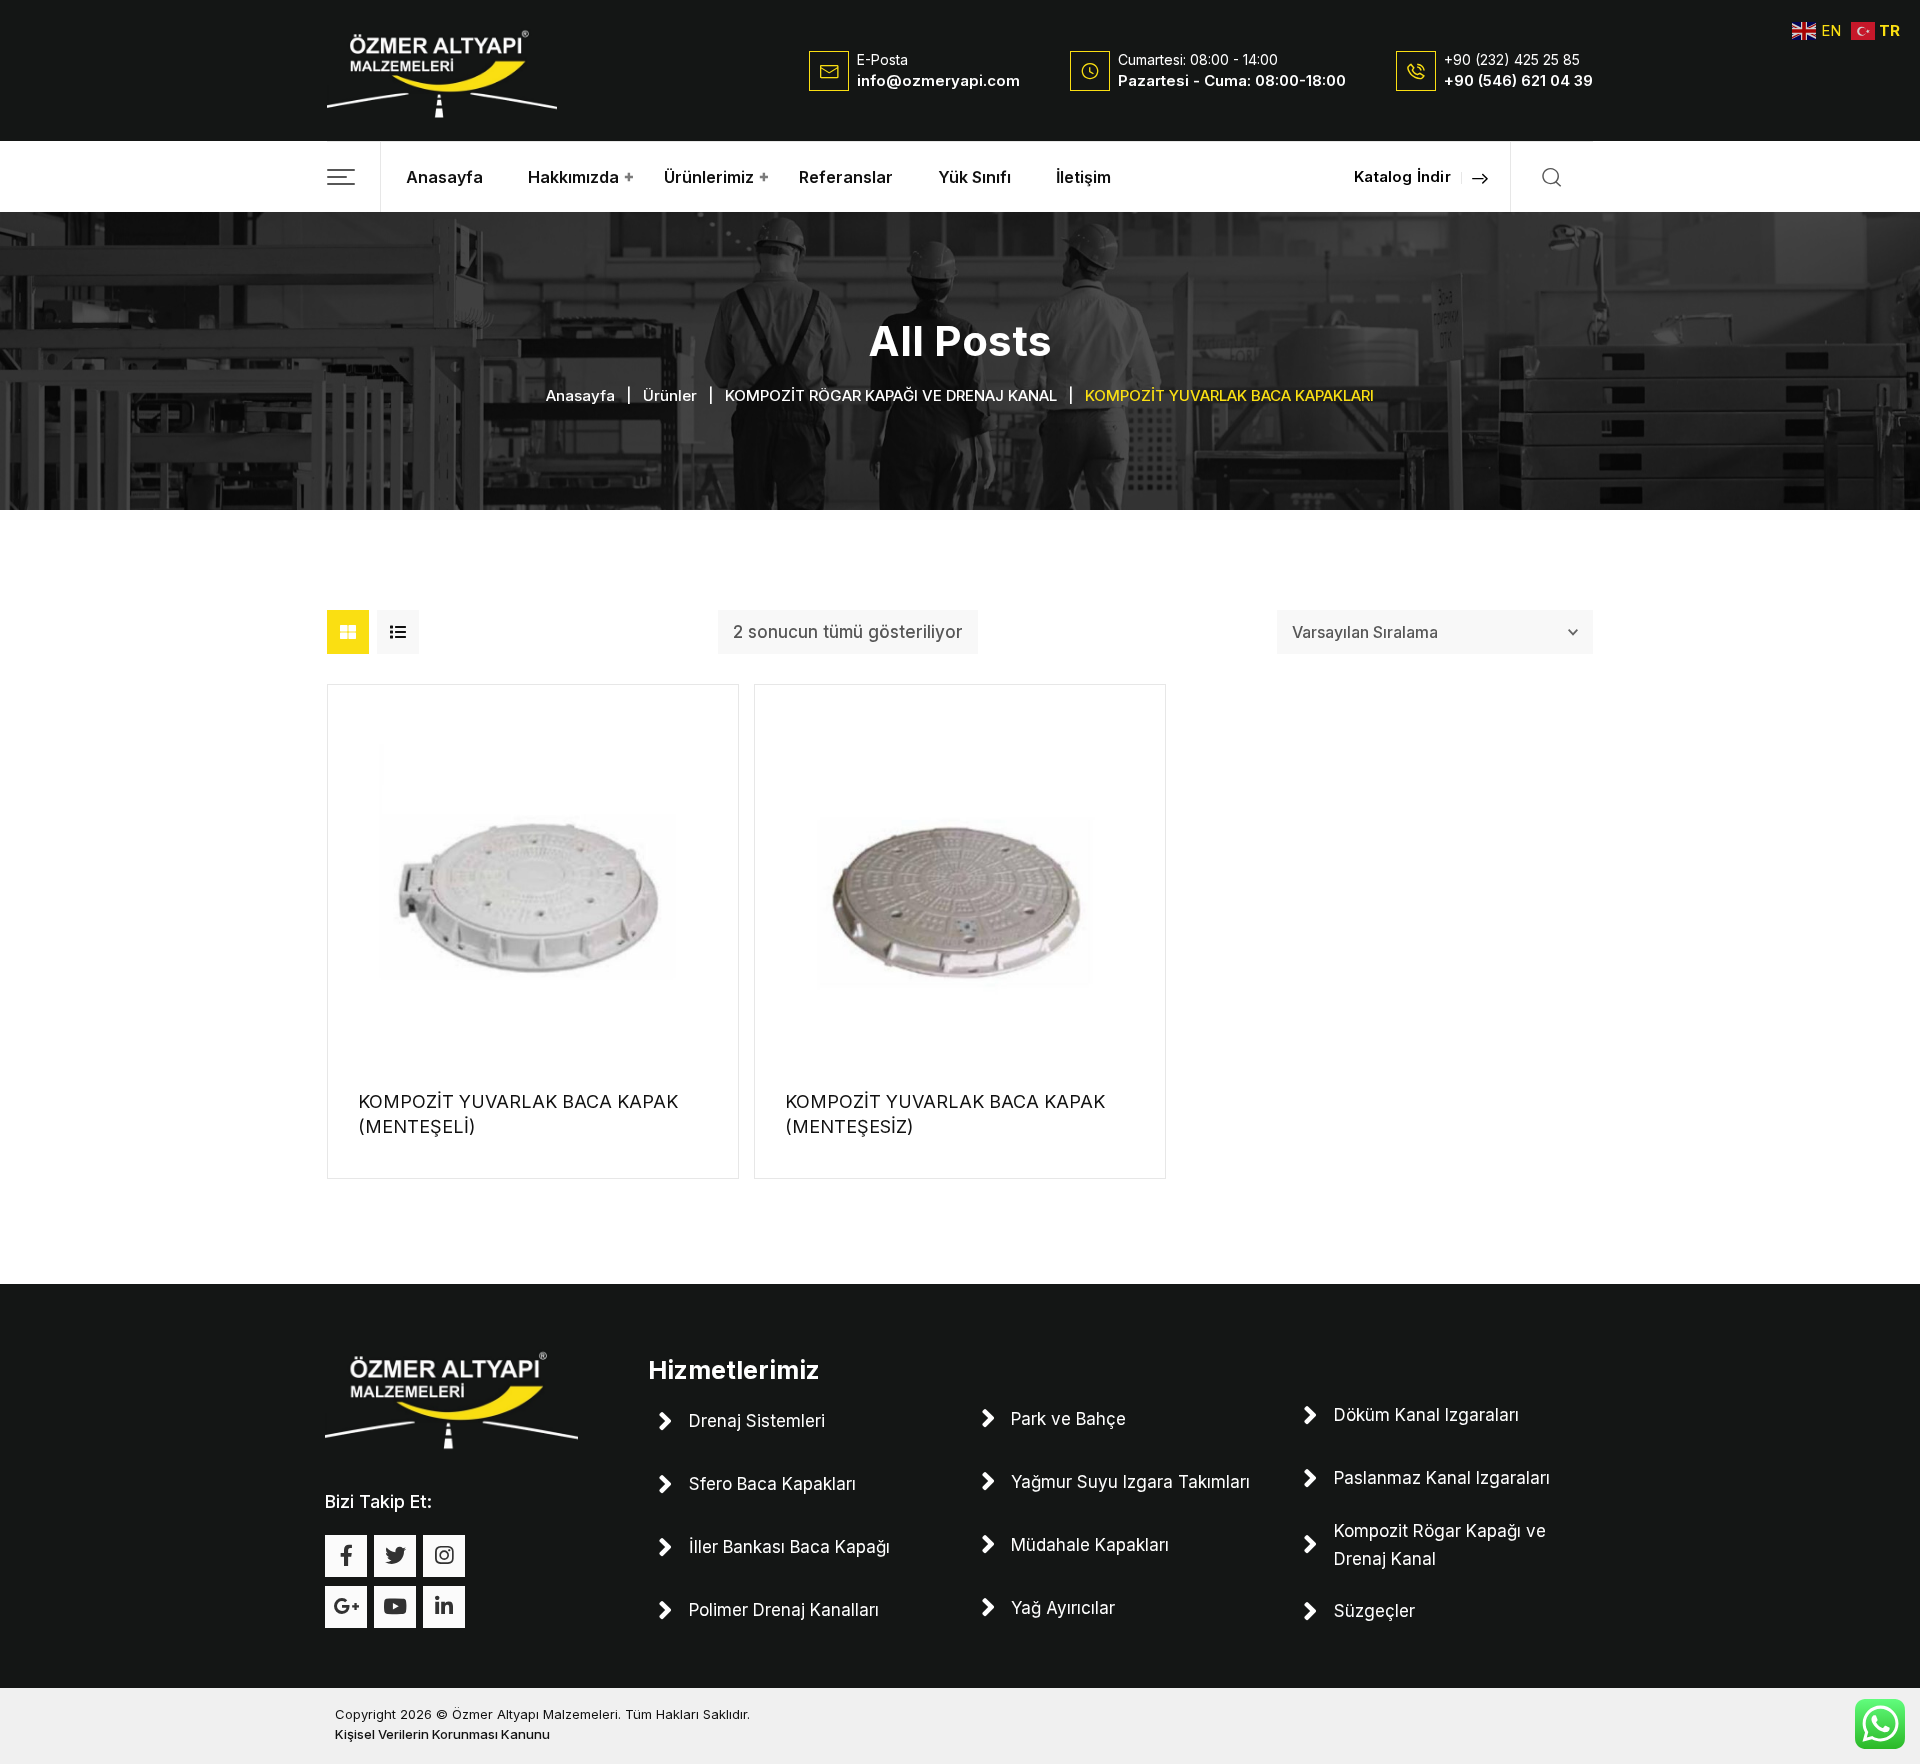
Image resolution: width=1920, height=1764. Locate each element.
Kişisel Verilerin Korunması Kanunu (442, 1734)
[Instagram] (444, 1556)
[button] (354, 177)
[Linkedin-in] (444, 1607)
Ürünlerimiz (709, 177)
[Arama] (1551, 177)
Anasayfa (444, 177)
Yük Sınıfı (974, 177)
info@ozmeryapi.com (938, 80)
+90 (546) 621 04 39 (1518, 80)
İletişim (1083, 177)
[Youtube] (395, 1607)
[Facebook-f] (346, 1556)
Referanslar (846, 177)
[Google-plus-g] (346, 1607)
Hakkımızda (573, 177)
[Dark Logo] (442, 70)
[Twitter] (395, 1556)
